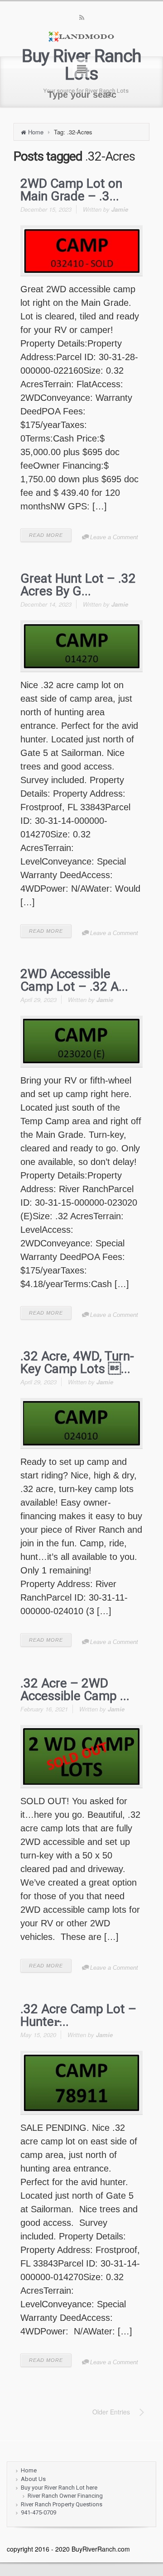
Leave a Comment (114, 537)
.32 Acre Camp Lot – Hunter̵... (78, 2015)
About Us (33, 2479)
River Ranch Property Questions (62, 2504)
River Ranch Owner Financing (65, 2496)
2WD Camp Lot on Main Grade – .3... (71, 190)
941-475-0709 (38, 2512)
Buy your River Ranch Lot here (59, 2488)
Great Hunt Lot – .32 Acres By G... (78, 585)
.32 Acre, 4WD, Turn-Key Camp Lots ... (77, 1362)
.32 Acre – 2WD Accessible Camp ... (75, 1690)
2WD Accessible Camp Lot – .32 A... (74, 980)
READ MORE (46, 535)
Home (36, 132)
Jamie (120, 209)
